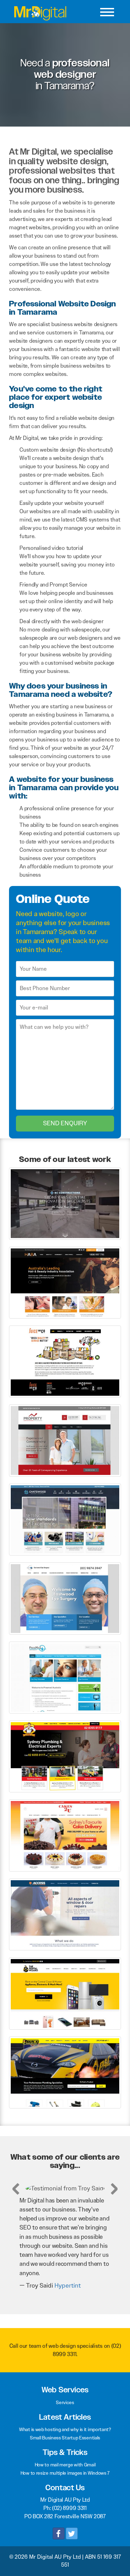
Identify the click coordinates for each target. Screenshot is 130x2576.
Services (65, 2393)
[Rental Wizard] (65, 1993)
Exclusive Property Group (74, 2277)
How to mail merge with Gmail (65, 2456)
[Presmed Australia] (65, 1677)
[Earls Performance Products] (65, 2072)
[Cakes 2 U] (65, 1835)
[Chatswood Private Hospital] (65, 1519)
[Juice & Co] (65, 1361)
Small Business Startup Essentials (65, 2429)
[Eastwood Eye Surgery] (65, 1598)
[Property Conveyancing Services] (65, 1440)
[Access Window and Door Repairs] (65, 1914)
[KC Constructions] (65, 1203)
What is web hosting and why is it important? (65, 2420)
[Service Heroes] (65, 1756)
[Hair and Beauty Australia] (65, 1282)
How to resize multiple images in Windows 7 (65, 2464)
